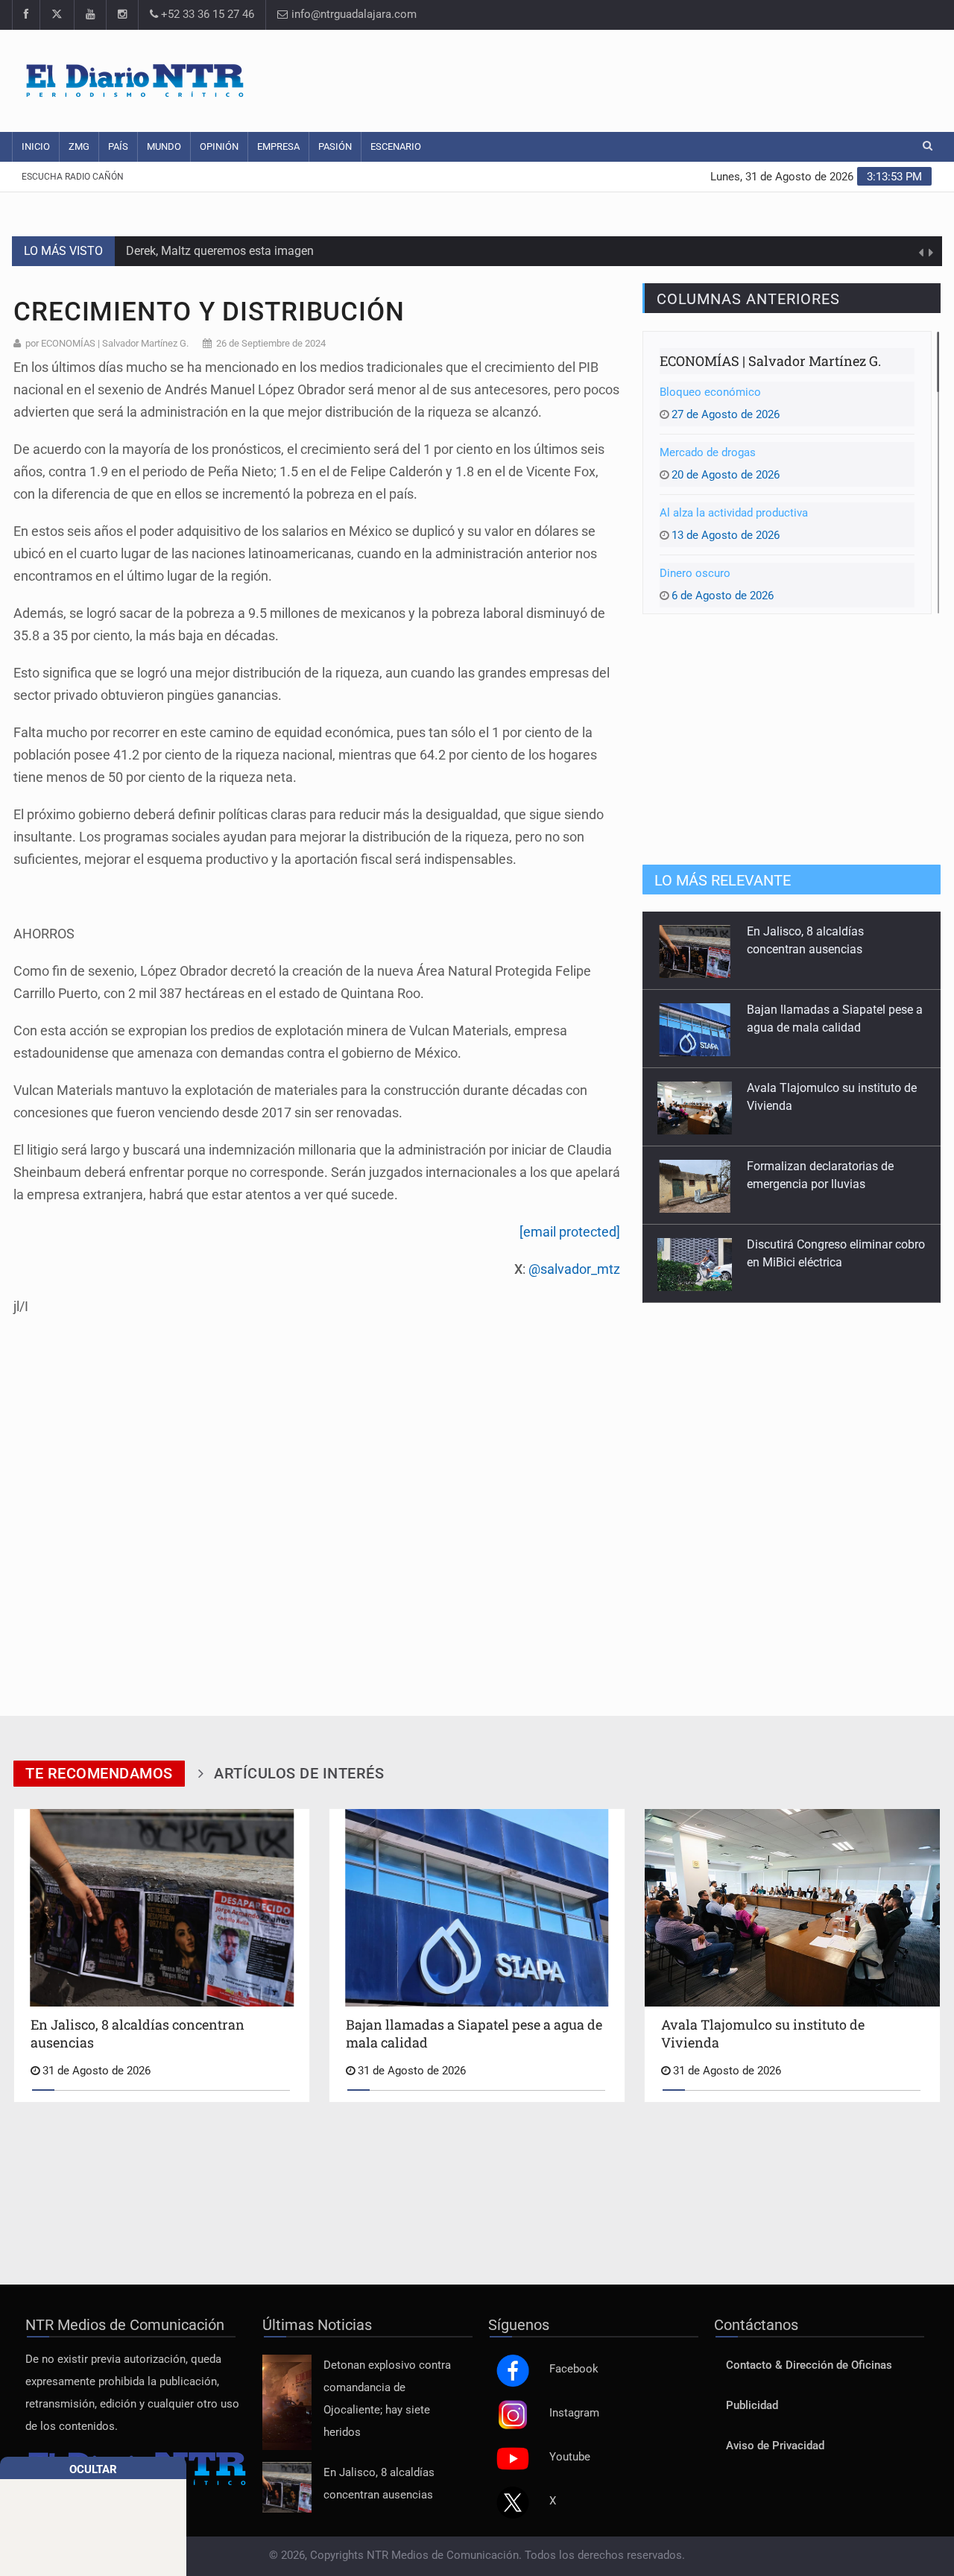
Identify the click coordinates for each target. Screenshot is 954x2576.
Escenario (396, 146)
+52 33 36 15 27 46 (206, 15)
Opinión (219, 146)
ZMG (79, 146)
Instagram (574, 2413)
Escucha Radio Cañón (73, 177)
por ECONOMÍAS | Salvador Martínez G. (107, 343)
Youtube (570, 2457)
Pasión (335, 146)
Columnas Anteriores (748, 299)
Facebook (574, 2369)
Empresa (278, 146)
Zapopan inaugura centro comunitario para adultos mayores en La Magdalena (817, 1262)
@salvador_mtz (574, 1269)
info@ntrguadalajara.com (353, 15)
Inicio (36, 146)
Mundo (164, 146)
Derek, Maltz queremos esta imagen (220, 251)
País (118, 146)
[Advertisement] (660, 78)
